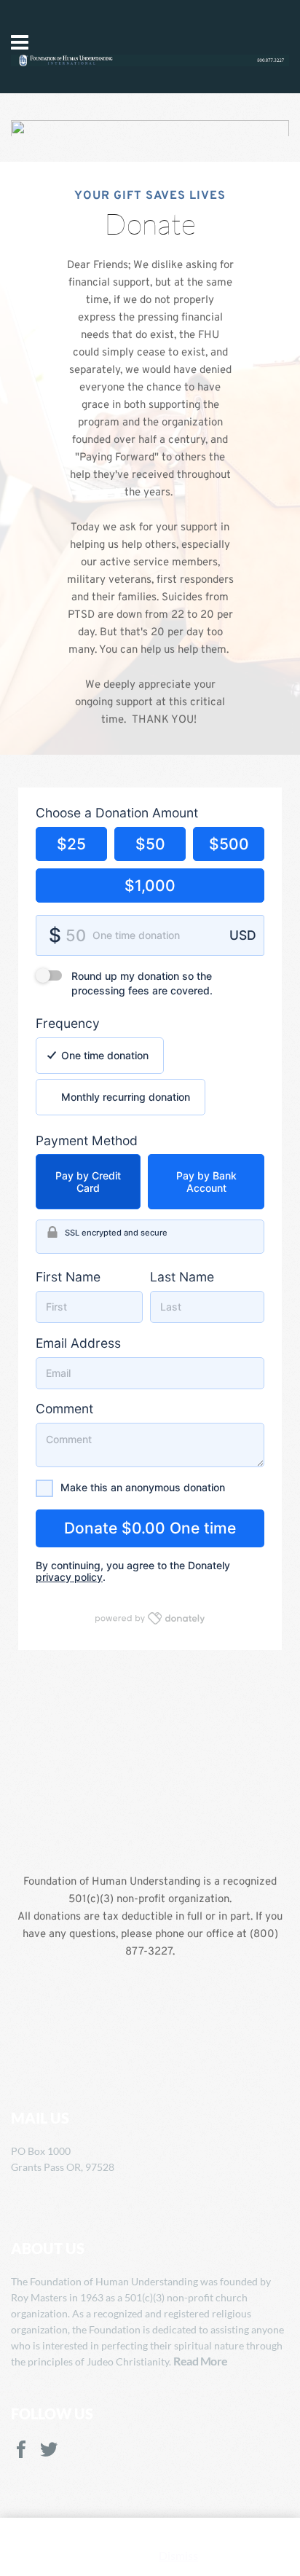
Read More (201, 2361)
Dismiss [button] (178, 2555)
